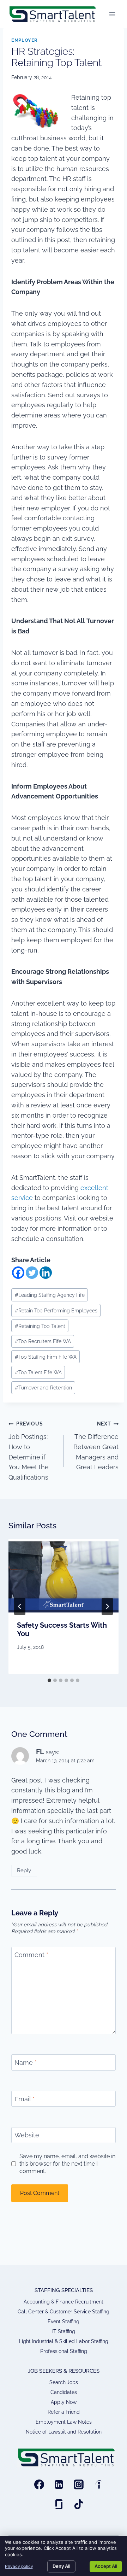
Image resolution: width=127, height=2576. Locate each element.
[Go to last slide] (20, 1606)
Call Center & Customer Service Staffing (64, 2312)
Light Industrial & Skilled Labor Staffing (64, 2341)
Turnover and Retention (43, 1387)
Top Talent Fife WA (38, 1372)
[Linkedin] (46, 1273)
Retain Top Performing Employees (56, 1310)
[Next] (107, 1606)
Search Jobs (64, 2382)
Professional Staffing (64, 2351)
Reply (24, 1870)
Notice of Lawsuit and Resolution (64, 2432)
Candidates (64, 2392)
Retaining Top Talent (40, 1326)
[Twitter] (32, 1273)
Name (26, 2063)
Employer (25, 40)
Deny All (61, 2566)
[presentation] (64, 1576)
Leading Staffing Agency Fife (50, 1295)
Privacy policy (19, 2566)
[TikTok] (79, 2504)
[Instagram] (79, 2484)
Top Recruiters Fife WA (43, 1341)
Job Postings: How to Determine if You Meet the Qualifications (29, 1451)
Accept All (106, 2566)
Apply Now (64, 2402)
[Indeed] (98, 2484)
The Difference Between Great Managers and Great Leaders (96, 1446)
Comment (31, 1955)
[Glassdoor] (59, 2504)
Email (25, 2099)
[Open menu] (112, 14)
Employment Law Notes (64, 2422)
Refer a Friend (64, 2412)
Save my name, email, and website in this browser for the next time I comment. (67, 2164)
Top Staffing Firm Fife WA (46, 1357)
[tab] (49, 1680)
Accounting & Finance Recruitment (64, 2302)
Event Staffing (64, 2322)
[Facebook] (18, 1273)
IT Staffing (64, 2331)
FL (40, 1752)
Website (27, 2135)
